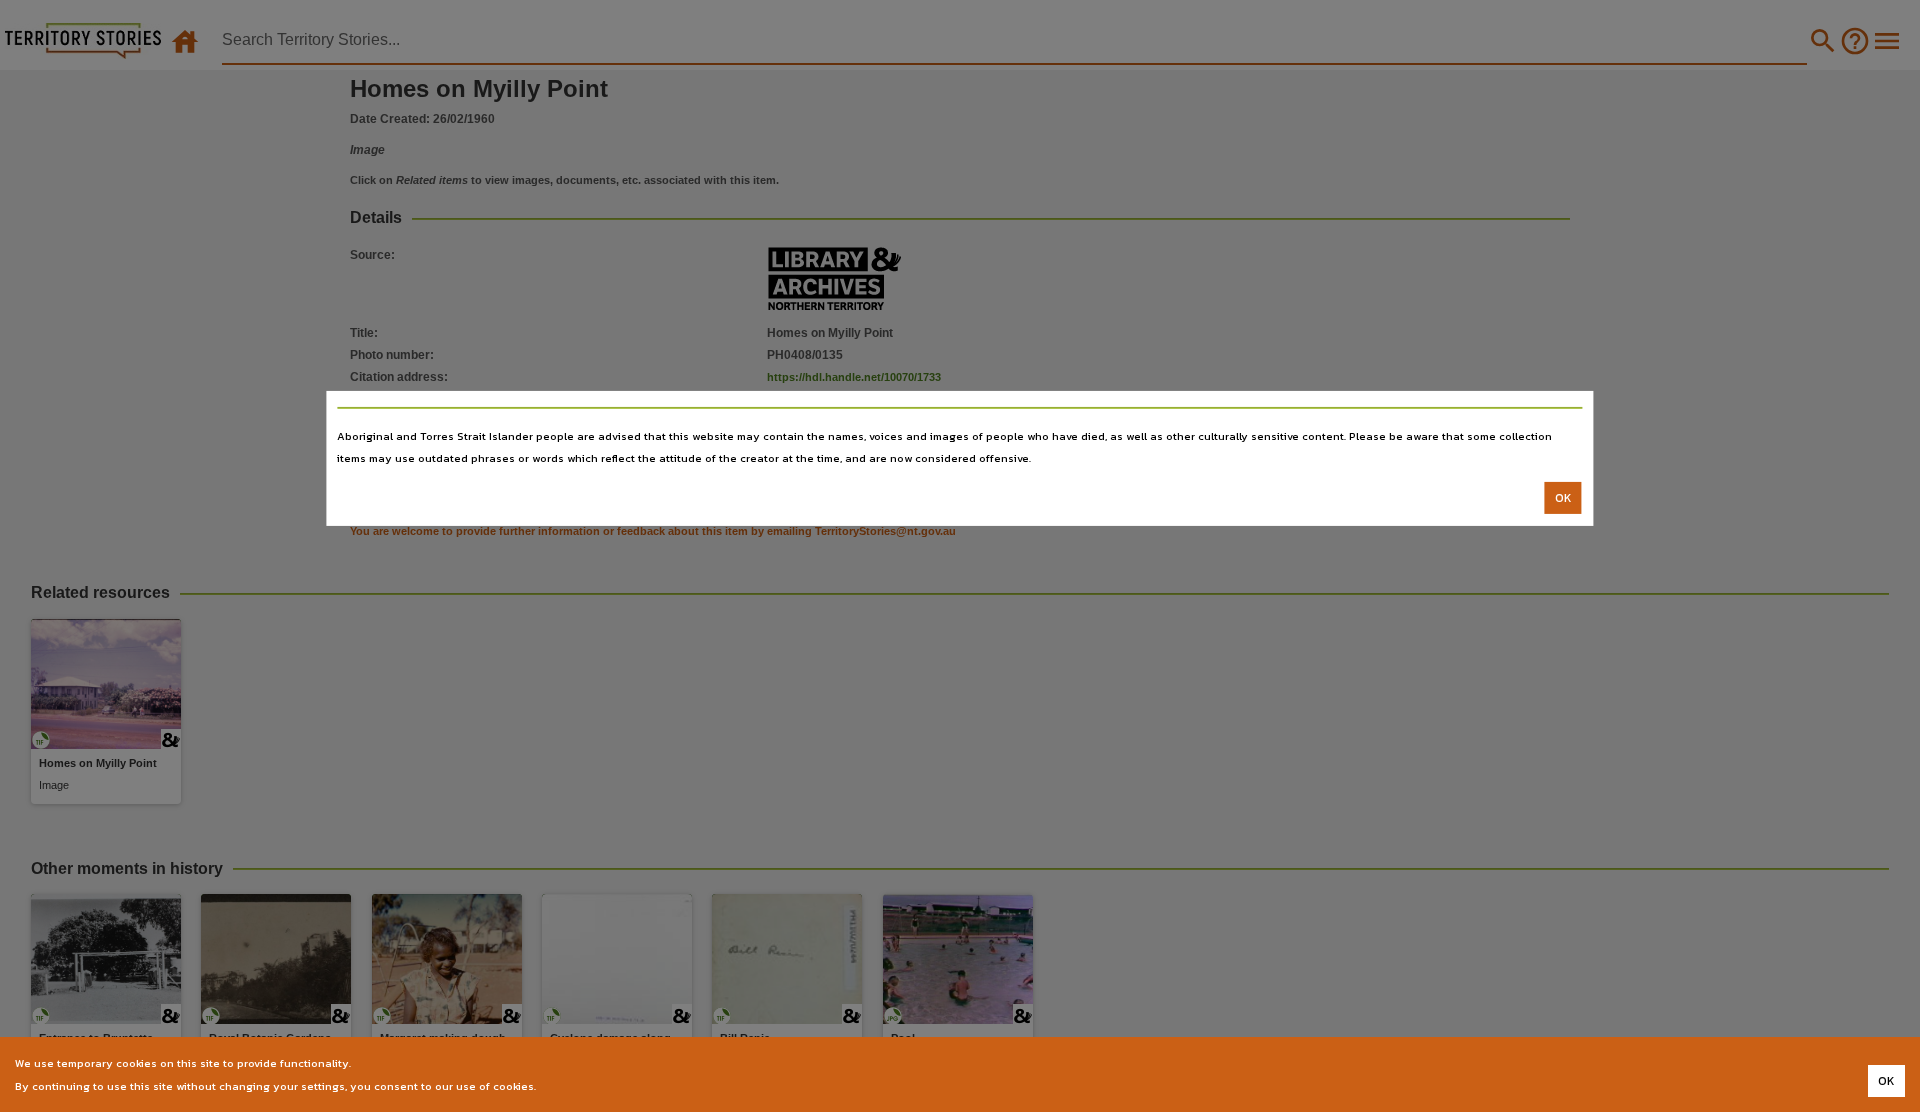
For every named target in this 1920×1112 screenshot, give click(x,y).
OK (1563, 498)
